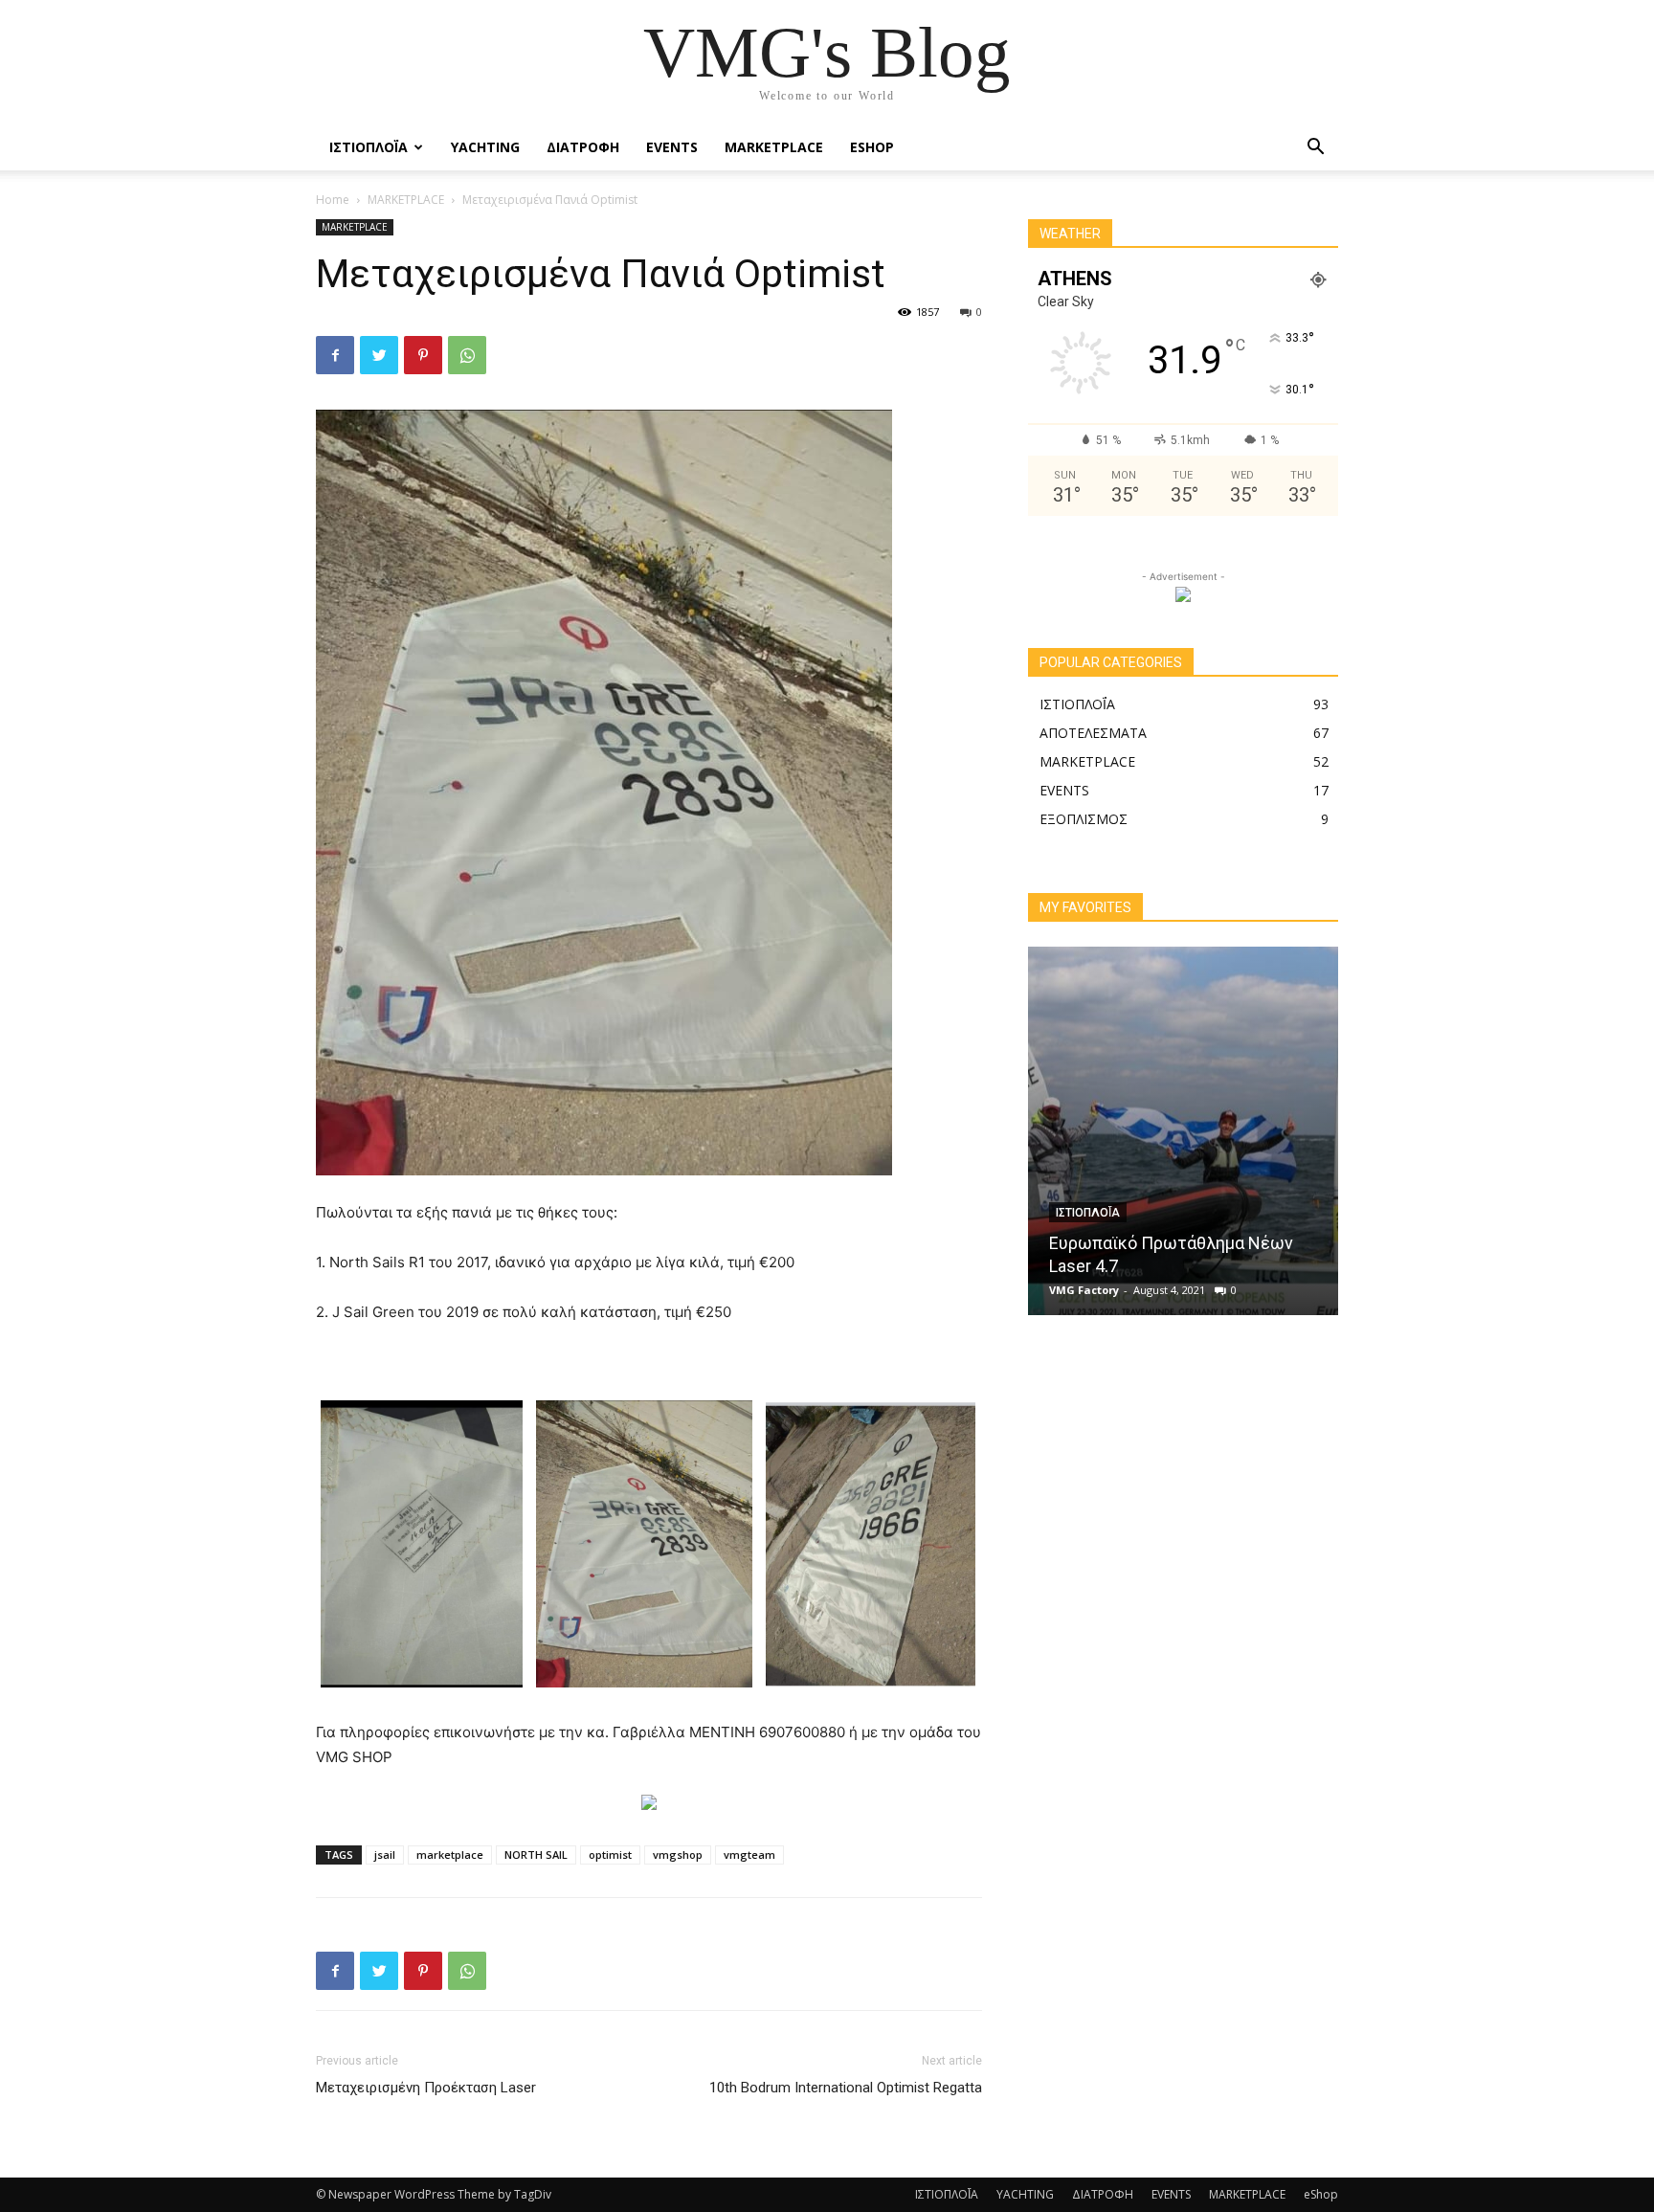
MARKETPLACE (774, 147)
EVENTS (672, 147)
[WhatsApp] (467, 355)
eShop (872, 147)
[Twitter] (379, 355)
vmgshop (678, 1855)
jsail (385, 1855)
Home (333, 200)
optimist (610, 1855)
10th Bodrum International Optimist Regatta (846, 2088)
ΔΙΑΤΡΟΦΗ (583, 147)
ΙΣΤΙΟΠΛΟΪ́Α (369, 147)
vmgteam (749, 1855)
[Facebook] (335, 355)
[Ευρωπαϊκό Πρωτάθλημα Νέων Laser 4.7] (1183, 1131)
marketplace (450, 1855)
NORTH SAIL (536, 1855)
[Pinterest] (423, 355)
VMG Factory (1084, 1290)
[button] (1315, 149)
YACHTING (485, 147)
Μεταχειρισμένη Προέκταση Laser (426, 2088)
